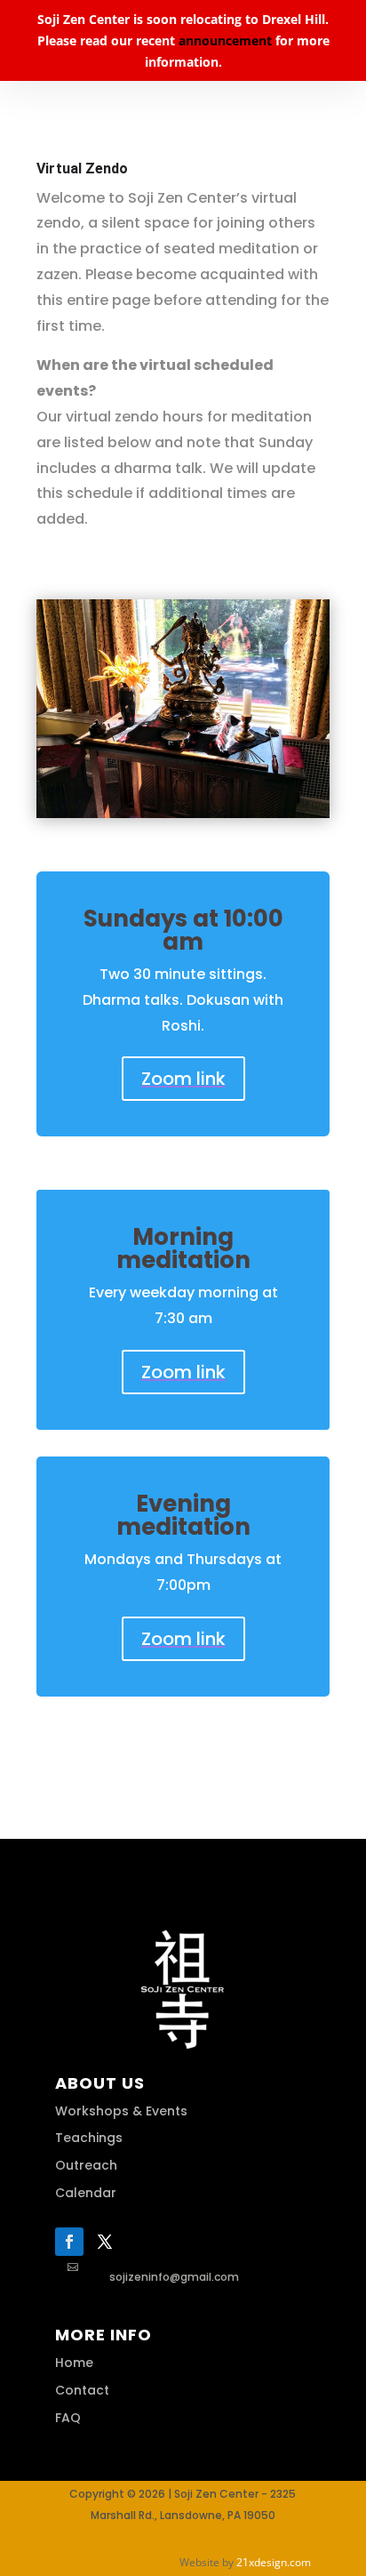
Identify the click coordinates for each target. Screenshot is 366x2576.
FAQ (68, 2418)
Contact (82, 2390)
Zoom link (183, 1079)
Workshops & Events (121, 2111)
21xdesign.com (274, 2562)
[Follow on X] (105, 2242)
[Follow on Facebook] (69, 2242)
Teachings (89, 2138)
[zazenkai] (183, 813)
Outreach (86, 2165)
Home (74, 2363)
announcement (225, 40)
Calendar (86, 2193)
